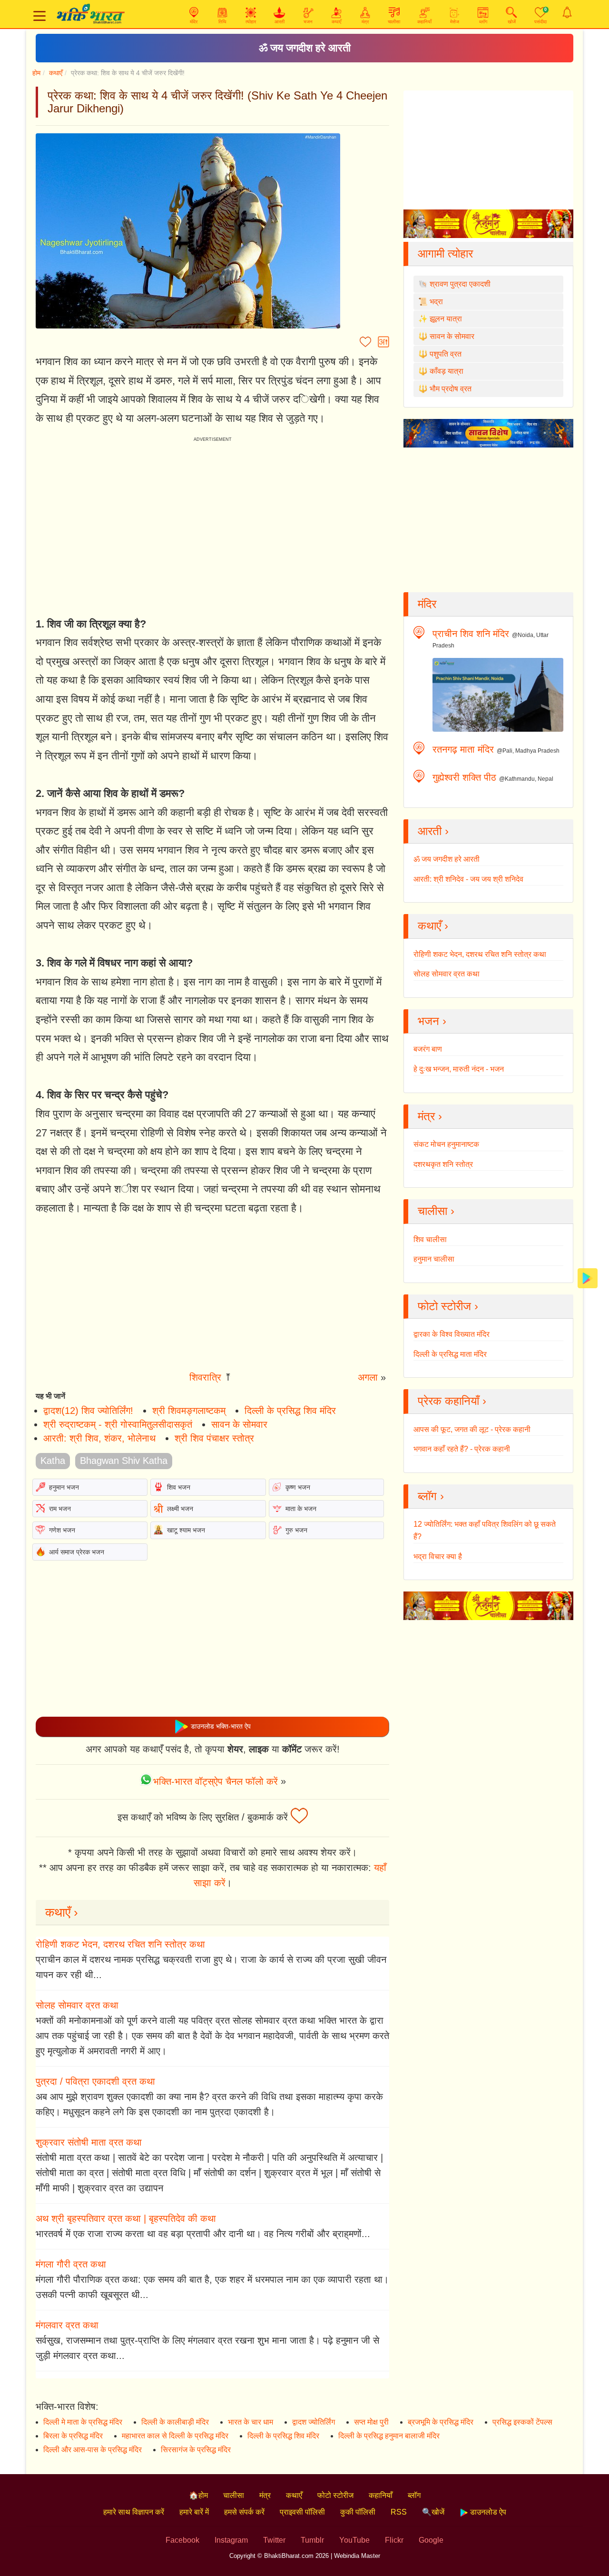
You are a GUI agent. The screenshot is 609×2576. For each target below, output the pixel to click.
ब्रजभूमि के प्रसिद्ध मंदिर (441, 2422)
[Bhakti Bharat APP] (588, 1278)
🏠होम (198, 2495)
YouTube (354, 2540)
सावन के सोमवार (239, 1424)
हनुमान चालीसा (434, 1259)
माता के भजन (301, 1509)
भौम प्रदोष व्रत (451, 389)
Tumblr (312, 2540)
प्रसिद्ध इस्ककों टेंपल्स (522, 2422)
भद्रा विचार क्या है (438, 1557)
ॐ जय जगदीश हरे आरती (305, 48)
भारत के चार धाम (250, 2422)
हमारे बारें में (194, 2512)
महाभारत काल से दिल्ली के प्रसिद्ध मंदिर (175, 2436)
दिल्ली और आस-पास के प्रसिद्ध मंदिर (93, 2450)
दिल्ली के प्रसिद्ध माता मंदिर (450, 1354)
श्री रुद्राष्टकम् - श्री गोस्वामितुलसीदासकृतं (118, 1424)
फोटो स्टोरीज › (448, 1306)
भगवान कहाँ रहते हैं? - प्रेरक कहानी (462, 1449)
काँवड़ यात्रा (447, 371)
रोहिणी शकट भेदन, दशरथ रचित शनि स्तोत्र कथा (120, 1944)
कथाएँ (56, 73)
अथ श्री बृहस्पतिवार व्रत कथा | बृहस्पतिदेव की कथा (126, 2218)
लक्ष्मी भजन (180, 1509)
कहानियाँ (381, 2495)
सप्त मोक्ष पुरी (371, 2422)
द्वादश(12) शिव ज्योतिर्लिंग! (88, 1411)
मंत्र (265, 2495)
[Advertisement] (212, 1296)
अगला (368, 1377)
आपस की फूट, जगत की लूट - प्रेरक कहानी (472, 1429)
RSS (399, 2512)
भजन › (432, 1021)
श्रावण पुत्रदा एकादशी (460, 284)
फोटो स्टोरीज (335, 2495)
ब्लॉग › (431, 1496)
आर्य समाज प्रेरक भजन (77, 1552)
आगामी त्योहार (445, 254)
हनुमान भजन (64, 1487)
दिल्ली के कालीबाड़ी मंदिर (175, 2422)
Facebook (182, 2540)
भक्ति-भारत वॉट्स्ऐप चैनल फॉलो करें (216, 1781)
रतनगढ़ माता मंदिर (463, 749)
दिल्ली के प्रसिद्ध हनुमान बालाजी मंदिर (389, 2436)
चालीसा (234, 2495)
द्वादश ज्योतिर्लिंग (314, 2422)
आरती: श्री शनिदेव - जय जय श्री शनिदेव (468, 879)
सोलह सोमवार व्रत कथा (77, 2005)
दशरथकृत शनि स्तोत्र (443, 1164)
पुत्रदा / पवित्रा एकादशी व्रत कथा (95, 2081)
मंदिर (427, 604)
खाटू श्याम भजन (186, 1530)
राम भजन (60, 1509)
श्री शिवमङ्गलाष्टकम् (189, 1411)
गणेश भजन (62, 1530)
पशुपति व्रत (446, 354)
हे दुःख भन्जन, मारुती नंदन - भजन (459, 1069)
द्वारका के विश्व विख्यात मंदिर (452, 1334)
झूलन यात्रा (446, 319)
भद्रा (436, 302)
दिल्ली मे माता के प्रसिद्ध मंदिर (83, 2422)
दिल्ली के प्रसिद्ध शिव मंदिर (290, 1411)
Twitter (274, 2540)
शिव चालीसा (430, 1239)
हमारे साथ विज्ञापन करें (134, 2512)
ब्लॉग (414, 2495)
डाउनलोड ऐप (487, 2512)
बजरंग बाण (428, 1049)
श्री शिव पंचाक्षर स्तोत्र (214, 1438)
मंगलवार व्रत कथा (67, 2325)
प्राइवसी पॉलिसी (302, 2512)
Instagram (231, 2540)
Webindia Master (357, 2556)
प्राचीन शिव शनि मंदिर (471, 634)
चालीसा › (436, 1211)
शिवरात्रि (205, 1377)
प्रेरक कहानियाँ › (452, 1401)
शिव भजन (179, 1487)
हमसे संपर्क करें (244, 2512)
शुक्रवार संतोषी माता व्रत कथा (89, 2142)
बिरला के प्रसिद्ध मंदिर (73, 2436)
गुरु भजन (296, 1530)
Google (431, 2540)
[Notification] (567, 12)
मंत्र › (430, 1116)
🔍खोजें (433, 2512)
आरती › (433, 831)
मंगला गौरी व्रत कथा (71, 2264)
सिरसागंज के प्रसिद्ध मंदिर (196, 2450)
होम (36, 73)
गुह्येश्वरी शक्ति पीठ (464, 777)
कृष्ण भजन (298, 1487)
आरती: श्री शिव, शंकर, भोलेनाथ (99, 1438)
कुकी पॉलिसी (358, 2512)
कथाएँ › (62, 1912)
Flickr (394, 2540)
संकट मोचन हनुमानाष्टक (446, 1144)
